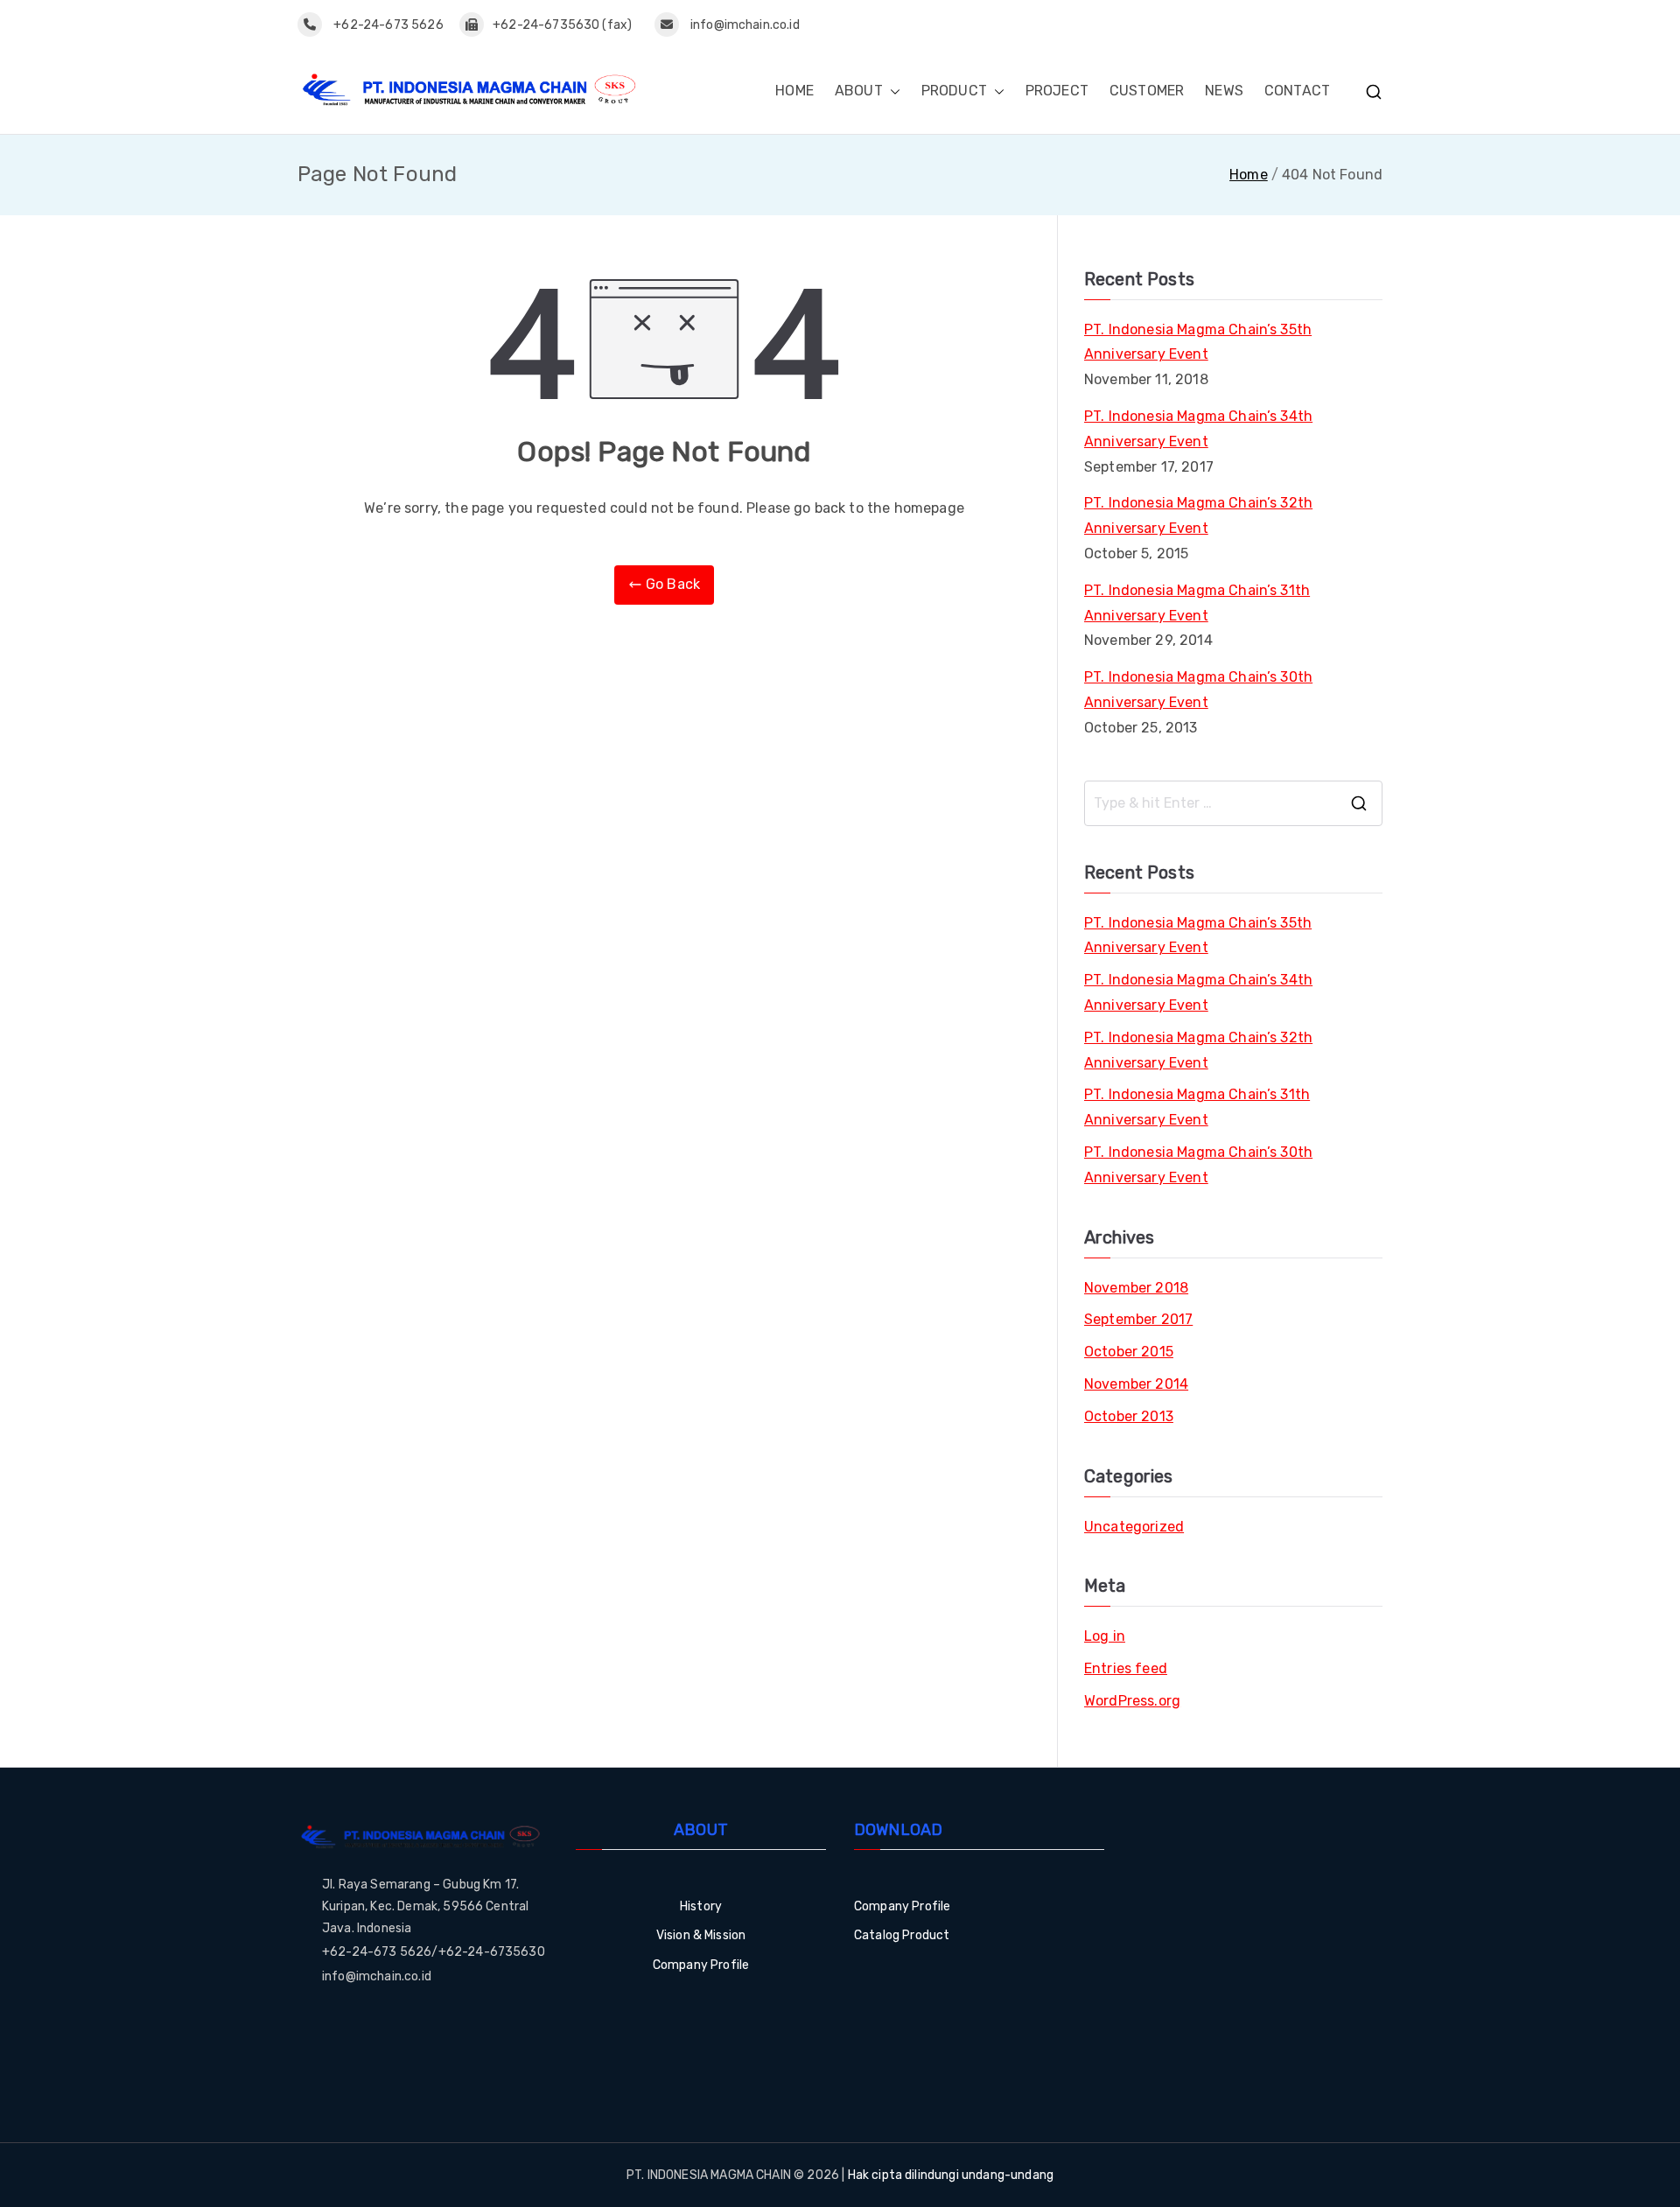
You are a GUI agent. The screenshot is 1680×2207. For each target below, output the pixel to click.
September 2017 (1138, 1319)
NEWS (1224, 91)
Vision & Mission (701, 1935)
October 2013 (1129, 1416)
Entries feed (1126, 1668)
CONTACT (1297, 91)
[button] (892, 91)
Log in (1105, 1636)
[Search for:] (1233, 803)
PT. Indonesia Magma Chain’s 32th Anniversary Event (1198, 515)
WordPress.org (1132, 1701)
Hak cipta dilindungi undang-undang (951, 2175)
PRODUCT (954, 91)
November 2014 (1136, 1384)
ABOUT (859, 91)
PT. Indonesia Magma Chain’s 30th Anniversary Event (1198, 690)
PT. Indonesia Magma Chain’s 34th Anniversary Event (1198, 429)
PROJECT (1057, 91)
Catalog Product (902, 1935)
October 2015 (1129, 1352)
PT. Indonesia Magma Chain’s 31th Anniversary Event (1197, 603)
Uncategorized (1134, 1527)
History (701, 1906)
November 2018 (1136, 1288)
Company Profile (701, 1965)
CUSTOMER (1147, 91)
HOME (794, 91)
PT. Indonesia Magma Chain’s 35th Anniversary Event (1198, 342)
